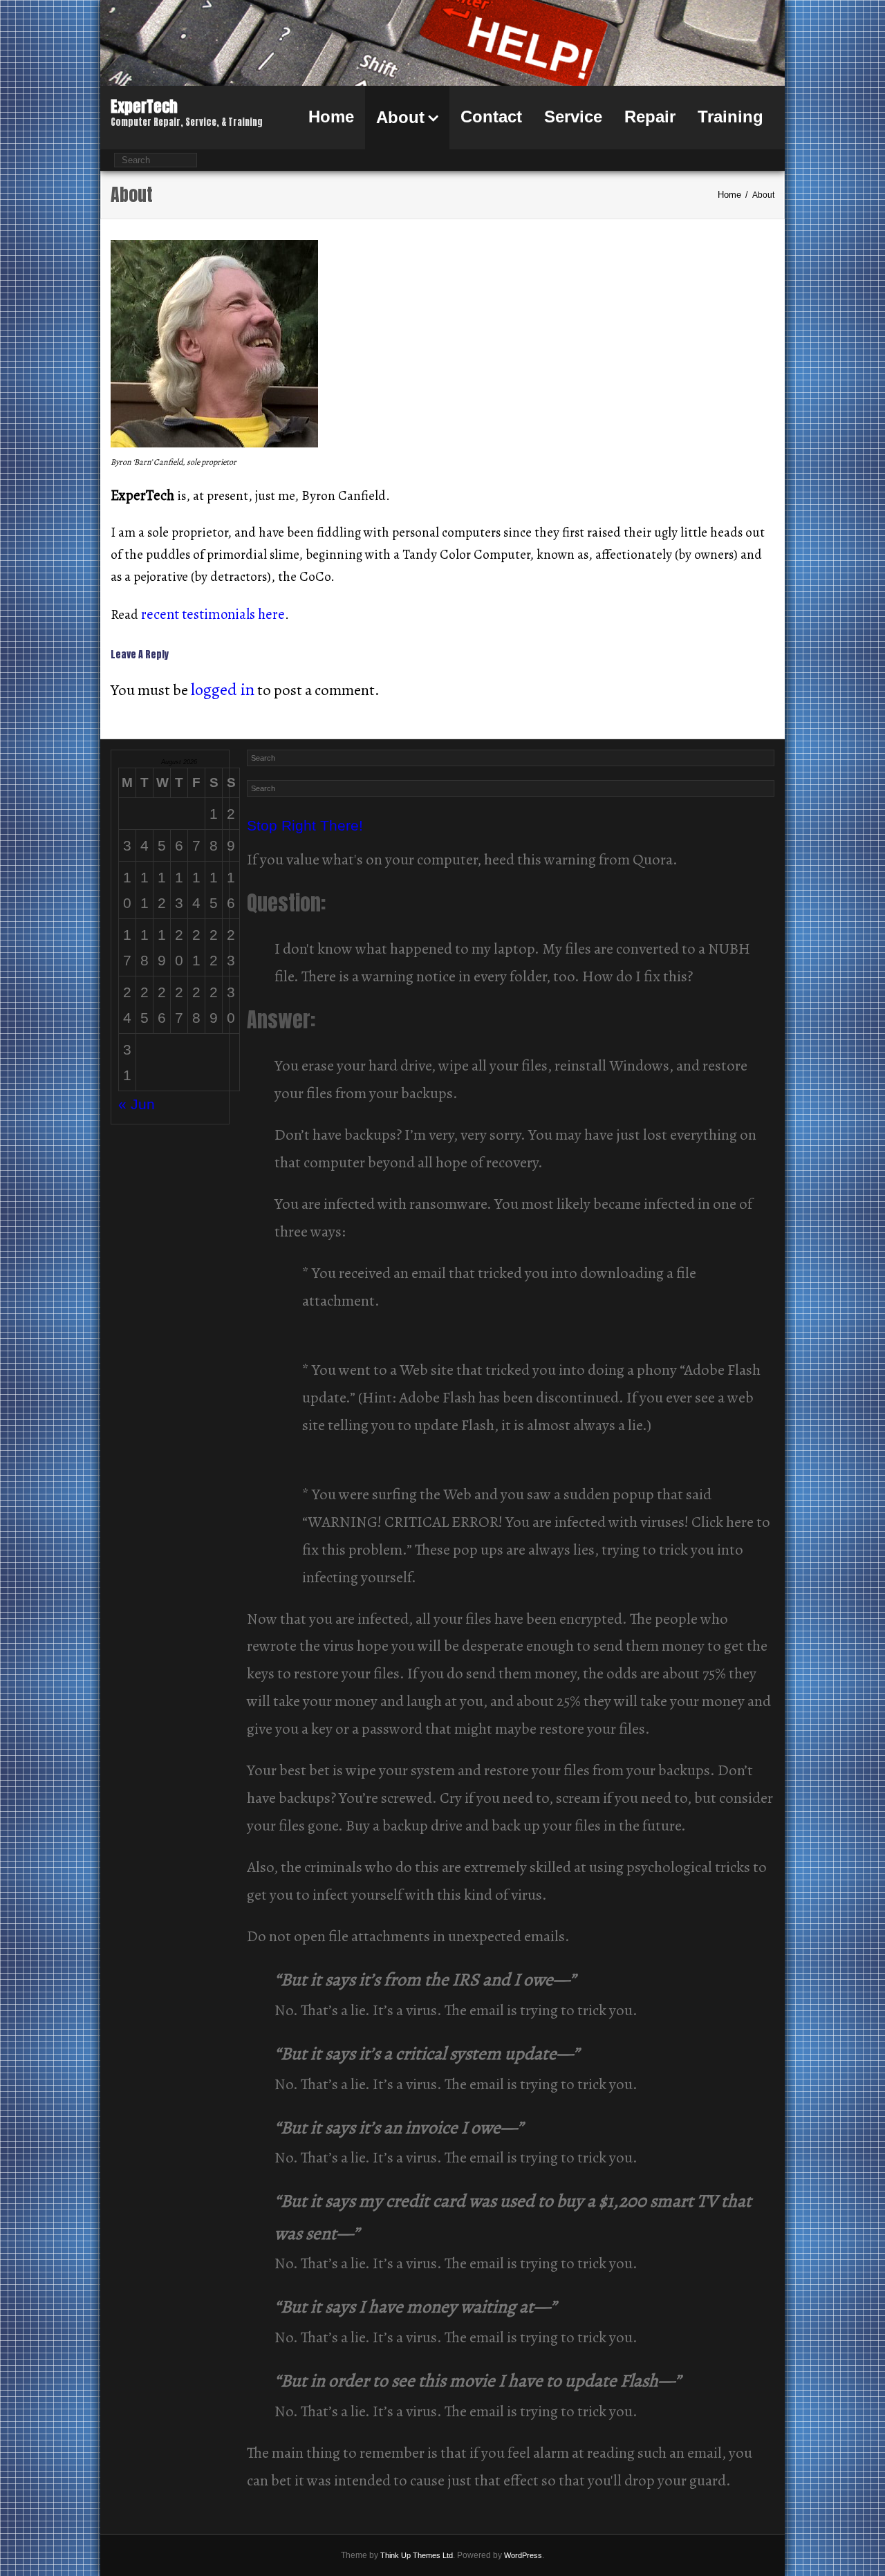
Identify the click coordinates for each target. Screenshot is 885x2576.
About (400, 117)
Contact (491, 117)
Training (730, 117)
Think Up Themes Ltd (417, 2555)
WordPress (523, 2555)
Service (573, 117)
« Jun (137, 1104)
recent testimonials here (213, 614)
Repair (650, 117)
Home (331, 117)
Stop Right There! (305, 825)
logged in (223, 689)
